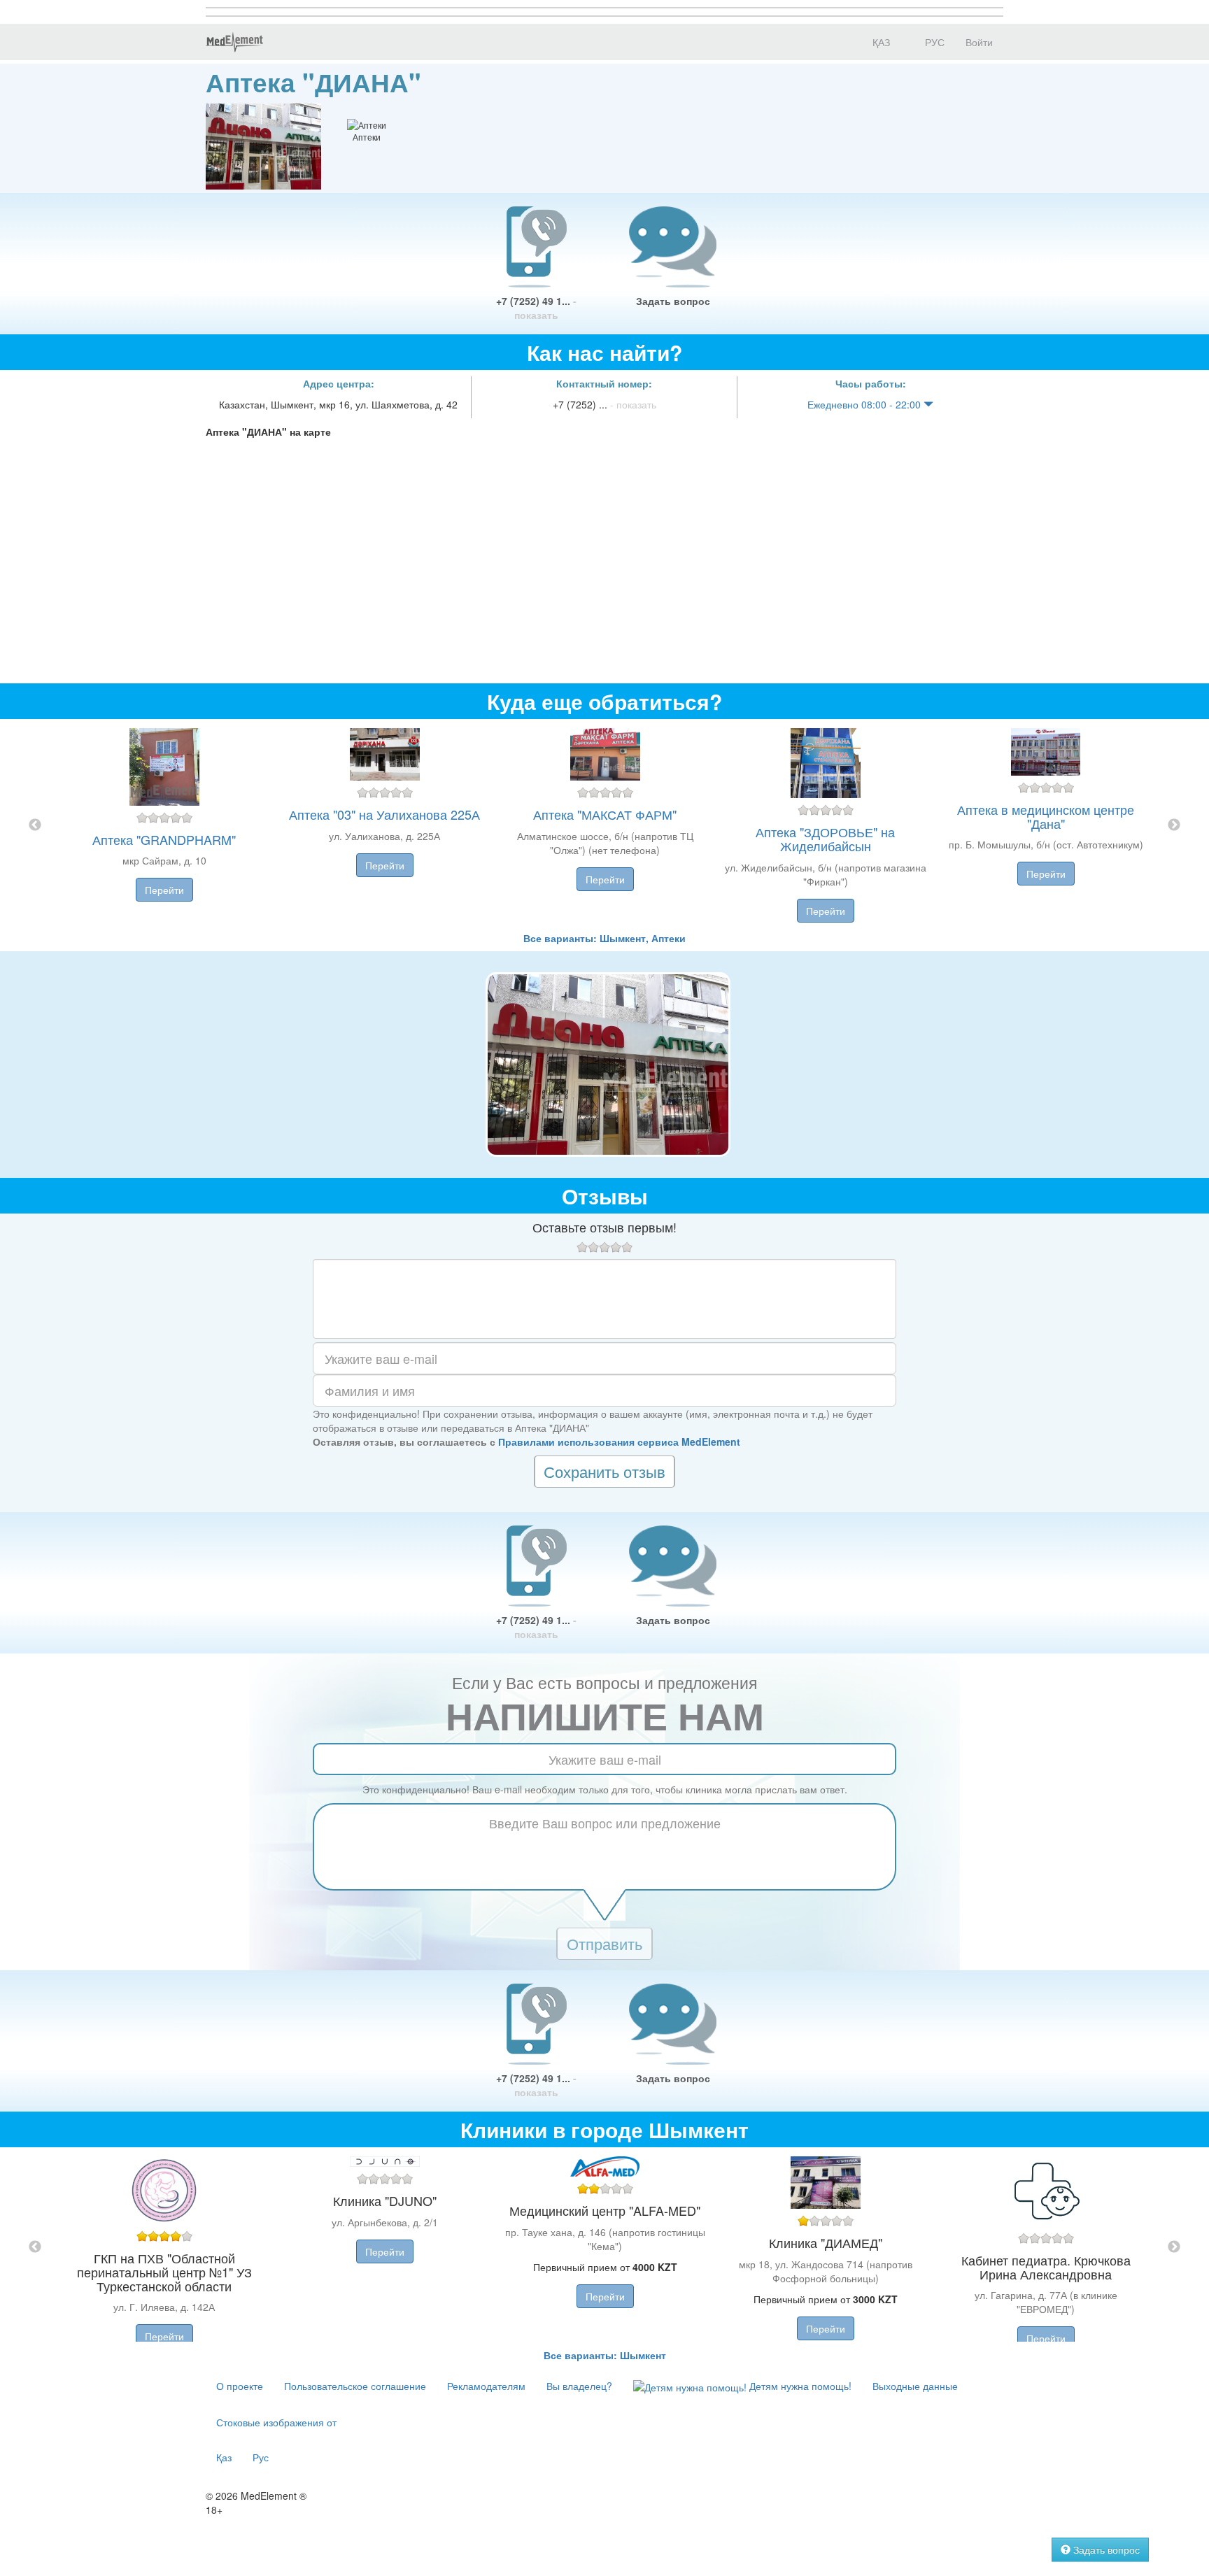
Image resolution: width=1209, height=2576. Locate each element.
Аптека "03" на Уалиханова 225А (384, 814)
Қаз (224, 2457)
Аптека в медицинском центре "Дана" (1046, 816)
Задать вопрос (673, 301)
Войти (979, 42)
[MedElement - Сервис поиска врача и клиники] (234, 42)
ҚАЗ (880, 42)
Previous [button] (35, 825)
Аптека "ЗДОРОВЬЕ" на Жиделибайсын (825, 839)
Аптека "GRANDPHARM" (164, 839)
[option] (605, 825)
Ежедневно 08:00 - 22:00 (865, 404)
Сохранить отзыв (604, 1471)
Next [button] (1174, 825)
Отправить (604, 1943)
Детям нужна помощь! (799, 2386)
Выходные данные (915, 2386)
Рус (261, 2457)
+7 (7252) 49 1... (536, 308)
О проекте (240, 2386)
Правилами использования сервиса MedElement (619, 1442)
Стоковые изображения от (276, 2422)
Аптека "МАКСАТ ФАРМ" (605, 814)
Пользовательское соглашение (355, 2386)
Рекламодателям (486, 2386)
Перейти (164, 890)
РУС (933, 42)
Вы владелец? (579, 2386)
